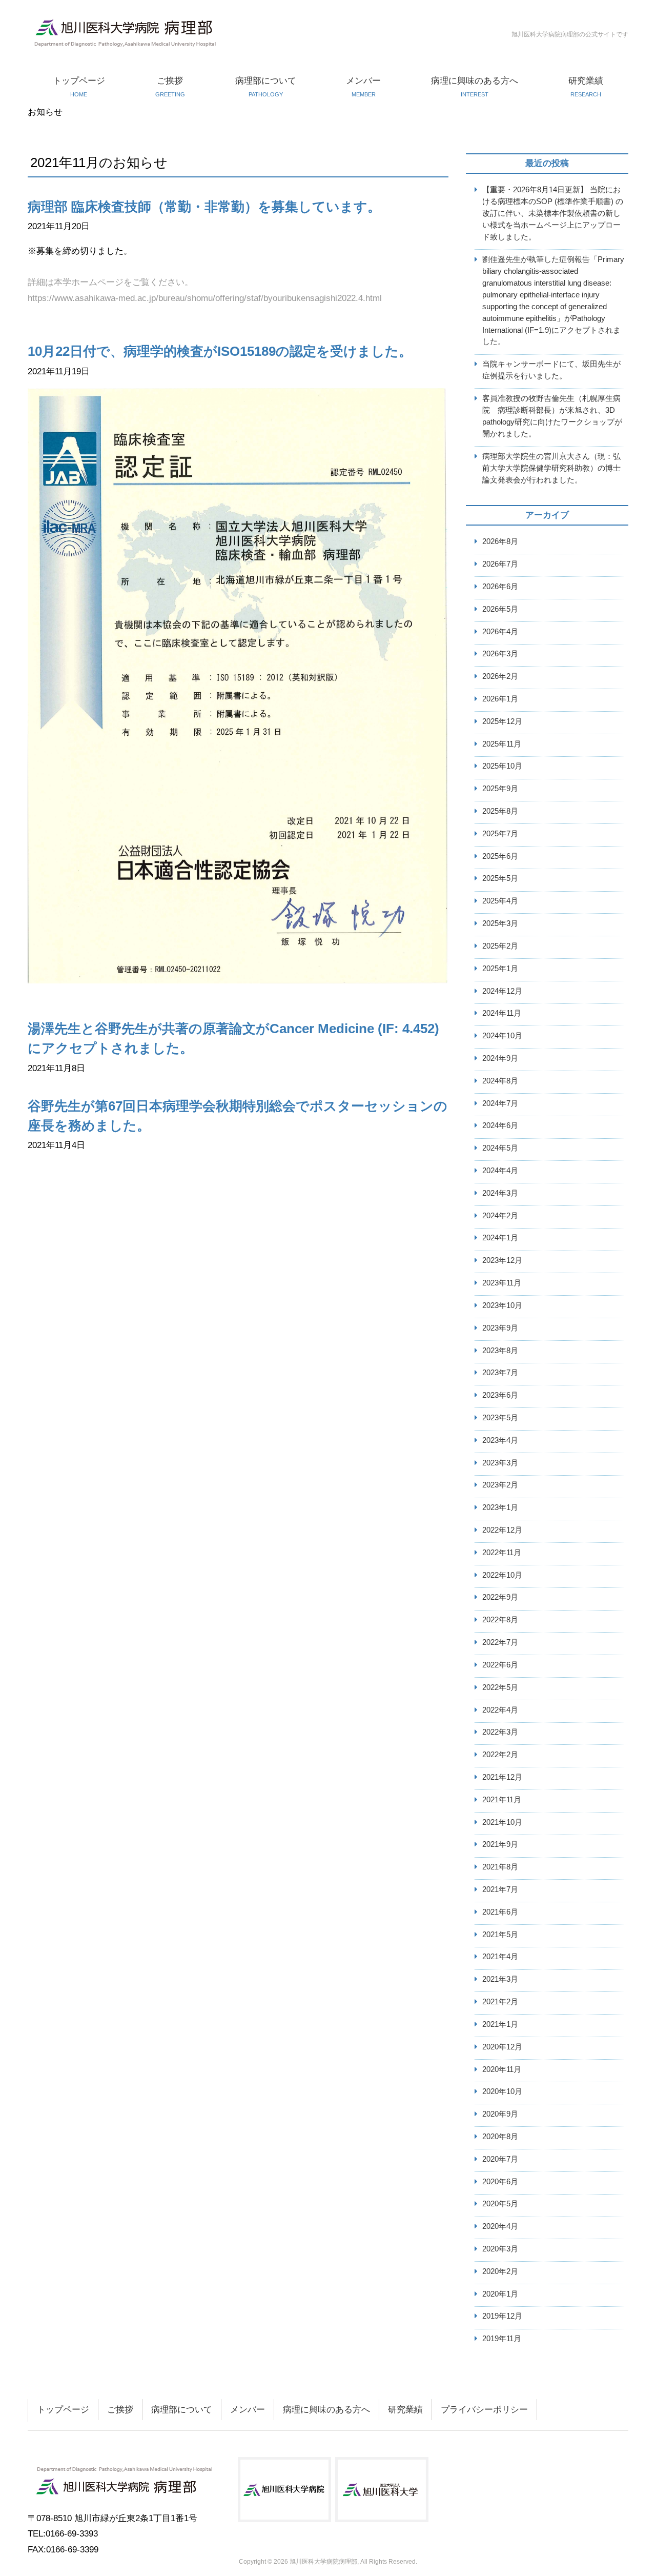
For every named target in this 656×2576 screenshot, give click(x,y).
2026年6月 (500, 586)
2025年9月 (500, 788)
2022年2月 (500, 1754)
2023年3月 (500, 1463)
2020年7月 (500, 2159)
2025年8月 (500, 811)
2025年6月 (500, 856)
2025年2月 (500, 946)
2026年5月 (500, 609)
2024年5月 (500, 1148)
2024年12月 (502, 991)
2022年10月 (502, 1575)
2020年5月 (500, 2203)
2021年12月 (502, 1777)
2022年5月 (500, 1687)
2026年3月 (500, 653)
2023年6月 (500, 1395)
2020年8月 (500, 2136)
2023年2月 (500, 1485)
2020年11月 (502, 2069)
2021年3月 (500, 1979)
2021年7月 (500, 1889)
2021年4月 (500, 1956)
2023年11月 (502, 1283)
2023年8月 (500, 1350)
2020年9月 (500, 2114)
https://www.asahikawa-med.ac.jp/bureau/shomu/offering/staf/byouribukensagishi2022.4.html (205, 298)
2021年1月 (500, 2024)
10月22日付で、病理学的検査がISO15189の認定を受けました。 (220, 351)
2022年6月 (500, 1665)
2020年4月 (500, 2226)
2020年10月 (502, 2091)
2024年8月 (500, 1081)
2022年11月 (502, 1552)
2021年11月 (502, 1799)
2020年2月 (500, 2271)
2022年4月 (500, 1710)
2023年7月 (500, 1372)
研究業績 (586, 87)
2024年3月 (500, 1193)
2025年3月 (500, 923)
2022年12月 (502, 1530)
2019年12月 (502, 2316)
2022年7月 (500, 1642)
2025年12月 (502, 721)
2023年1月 (500, 1507)
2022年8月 (500, 1619)
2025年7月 (500, 833)
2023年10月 (502, 1305)
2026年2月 (500, 676)
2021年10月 (502, 1822)
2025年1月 (500, 968)
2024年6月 (500, 1125)
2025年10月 (502, 766)
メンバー (363, 87)
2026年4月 (500, 631)
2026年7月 (500, 564)
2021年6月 (500, 1912)
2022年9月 (500, 1597)
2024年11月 (502, 1013)
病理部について (266, 87)
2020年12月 (502, 2047)
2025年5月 (500, 878)
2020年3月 (500, 2249)
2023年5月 (500, 1417)
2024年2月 (500, 1215)
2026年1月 (500, 699)
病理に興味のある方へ (475, 87)
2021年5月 (500, 1934)
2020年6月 (500, 2181)
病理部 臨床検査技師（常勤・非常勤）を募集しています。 (204, 207)
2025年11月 (502, 744)
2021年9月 (500, 1844)
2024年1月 (500, 1237)
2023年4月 (500, 1440)
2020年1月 (500, 2294)
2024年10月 (502, 1035)
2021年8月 (500, 1867)
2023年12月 (502, 1260)
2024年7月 (500, 1103)
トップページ (79, 87)
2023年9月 (500, 1328)
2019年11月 (502, 2338)
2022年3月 (500, 1732)
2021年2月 (500, 2001)
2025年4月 (500, 901)
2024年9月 (500, 1058)
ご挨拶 (170, 87)
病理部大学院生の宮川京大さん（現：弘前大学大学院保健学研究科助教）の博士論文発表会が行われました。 (551, 468)
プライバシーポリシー (484, 2410)
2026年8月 (500, 541)
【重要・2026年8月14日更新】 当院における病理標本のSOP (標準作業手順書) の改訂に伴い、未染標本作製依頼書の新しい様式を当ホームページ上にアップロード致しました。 (553, 213)
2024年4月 (500, 1170)
